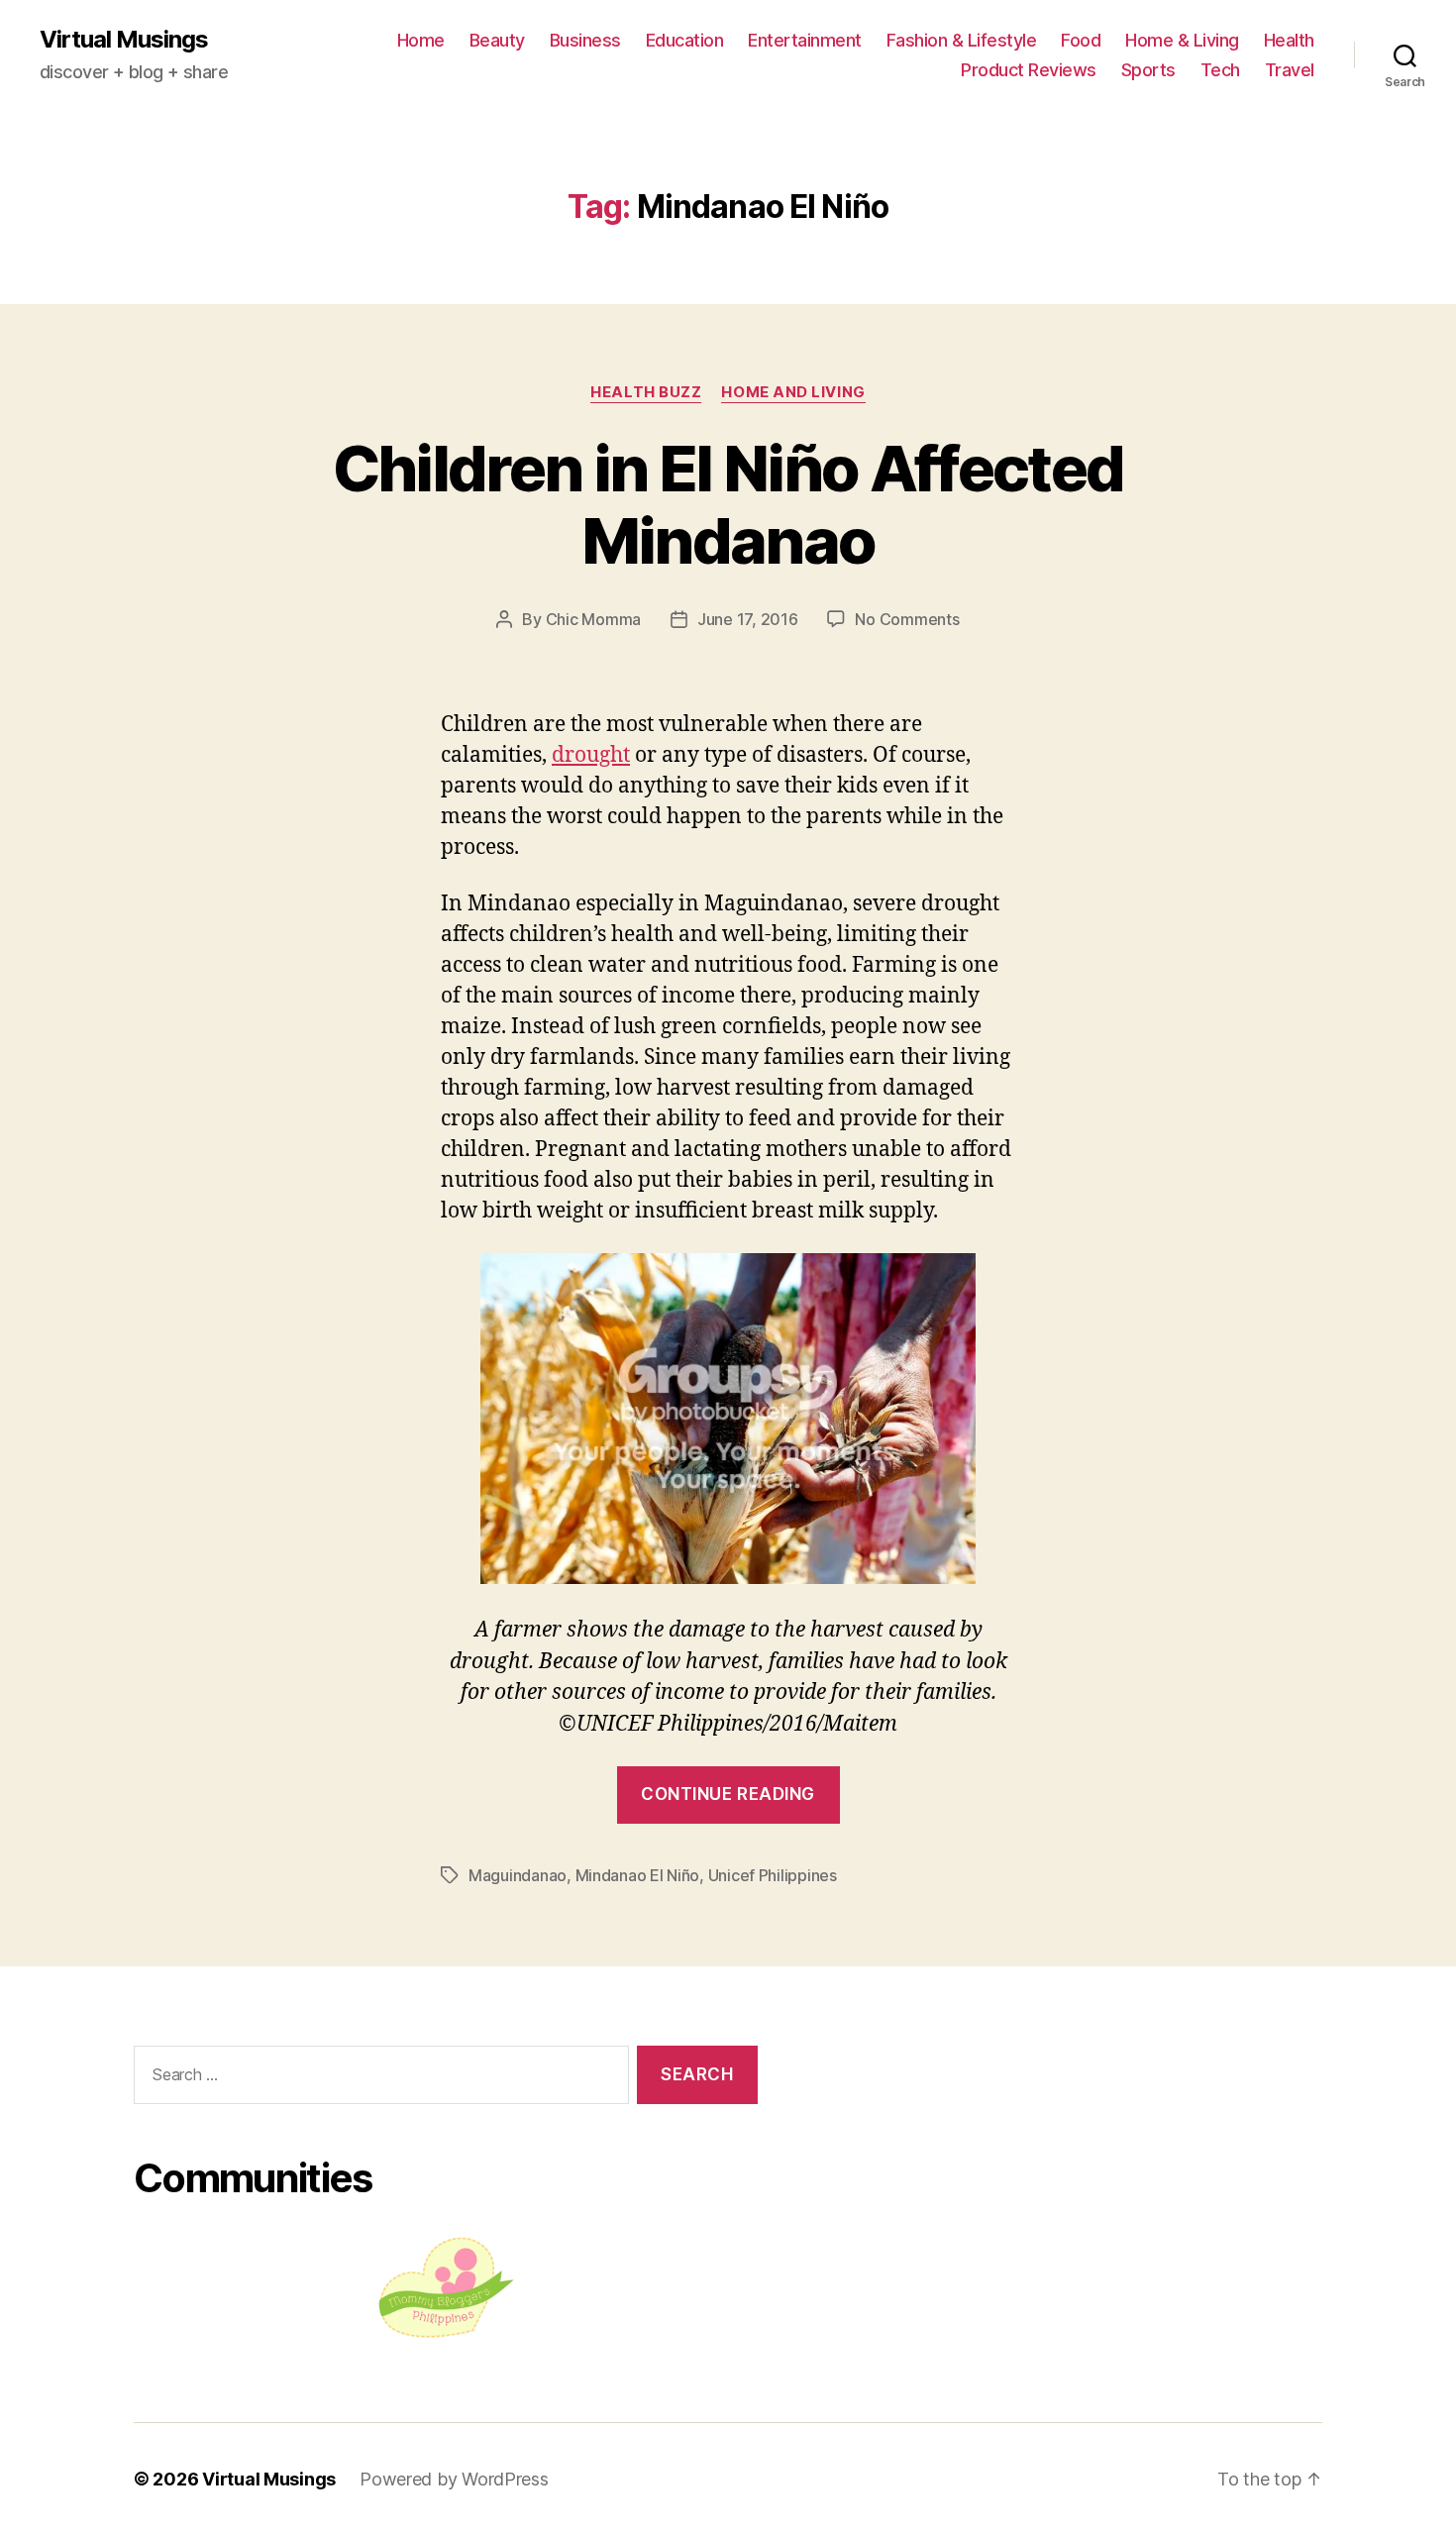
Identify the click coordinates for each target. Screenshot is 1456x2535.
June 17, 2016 (748, 619)
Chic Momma (593, 619)
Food (1081, 40)
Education (685, 40)
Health (1289, 40)
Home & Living (1182, 40)
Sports (1148, 70)
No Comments (907, 619)
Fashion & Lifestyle (962, 40)
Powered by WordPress (454, 2479)
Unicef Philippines (773, 1875)
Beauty (497, 40)
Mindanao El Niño (638, 1875)
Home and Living (793, 392)
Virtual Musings (124, 40)
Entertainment (805, 40)
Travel (1290, 70)
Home (421, 40)
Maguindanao (518, 1875)
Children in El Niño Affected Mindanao (728, 504)
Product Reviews (1029, 70)
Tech (1220, 70)
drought (591, 755)
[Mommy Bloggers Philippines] (446, 2288)
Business (585, 40)
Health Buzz (646, 392)
